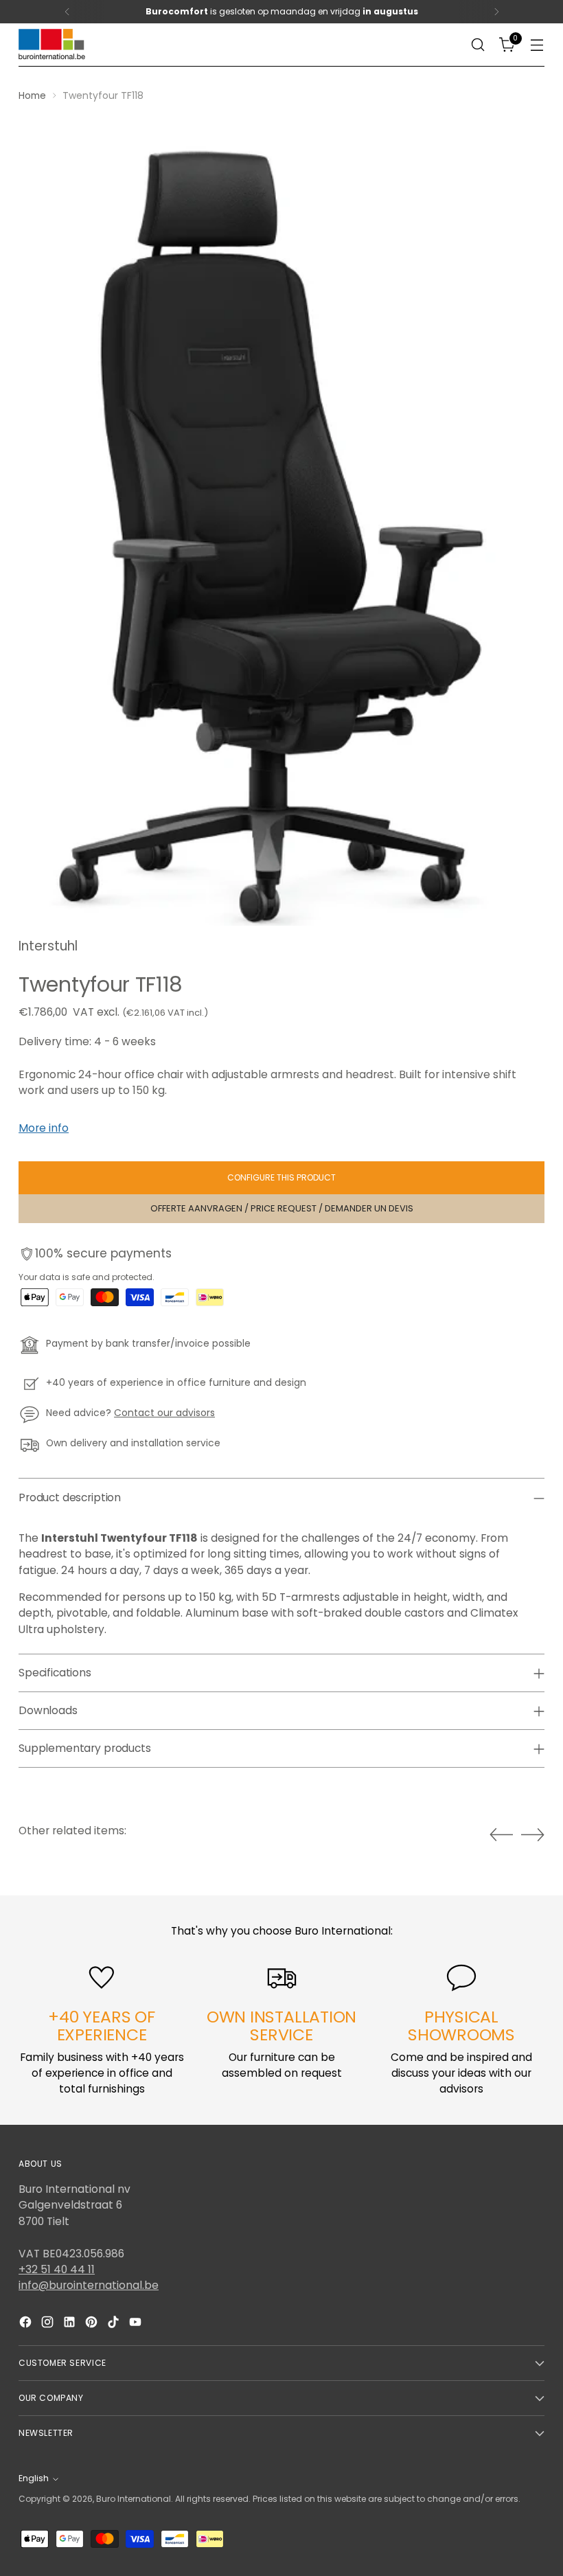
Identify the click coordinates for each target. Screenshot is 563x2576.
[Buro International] (53, 45)
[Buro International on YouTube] (137, 2324)
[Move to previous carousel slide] (501, 1835)
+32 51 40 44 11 (57, 2269)
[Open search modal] (478, 45)
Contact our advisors (164, 1413)
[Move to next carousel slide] (533, 1834)
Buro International (134, 2499)
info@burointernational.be (89, 2285)
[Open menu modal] (537, 45)
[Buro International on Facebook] (27, 2324)
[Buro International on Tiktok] (115, 2324)
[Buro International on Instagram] (49, 2324)
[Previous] (67, 12)
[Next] (496, 12)
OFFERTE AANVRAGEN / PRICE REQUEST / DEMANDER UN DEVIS (282, 1208)
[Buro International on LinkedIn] (71, 2324)
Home (32, 95)
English (34, 2478)
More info (44, 1128)
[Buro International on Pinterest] (93, 2324)
